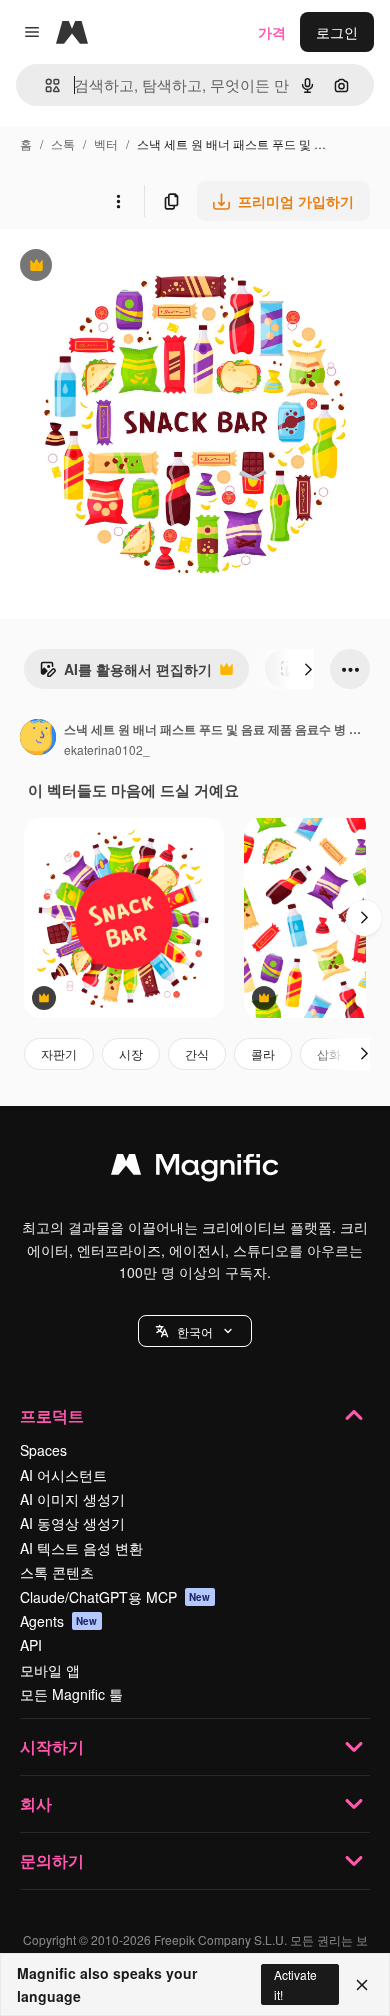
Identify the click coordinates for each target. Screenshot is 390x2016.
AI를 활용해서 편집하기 (125, 674)
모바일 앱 (50, 1670)
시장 (131, 1053)
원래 (115, 267)
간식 (197, 1053)
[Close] (362, 1985)
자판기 (59, 1053)
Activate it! (295, 1984)
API (31, 1645)
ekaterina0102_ (107, 749)
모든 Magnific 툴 (71, 1694)
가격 (272, 32)
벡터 (106, 143)
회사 (36, 1803)
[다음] (308, 669)
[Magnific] (195, 1169)
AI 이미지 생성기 (72, 1499)
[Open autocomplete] (44, 85)
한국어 (195, 1331)
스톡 (63, 143)
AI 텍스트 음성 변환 (81, 1548)
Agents (59, 1621)
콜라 (263, 1053)
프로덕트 (52, 1415)
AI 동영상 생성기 (72, 1523)
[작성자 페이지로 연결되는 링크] (38, 739)
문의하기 (52, 1860)
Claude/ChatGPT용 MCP (115, 1597)
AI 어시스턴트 (63, 1475)
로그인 (337, 32)
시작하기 (52, 1746)
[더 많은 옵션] (118, 201)
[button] (195, 1331)
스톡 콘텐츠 (57, 1572)
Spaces (43, 1450)
